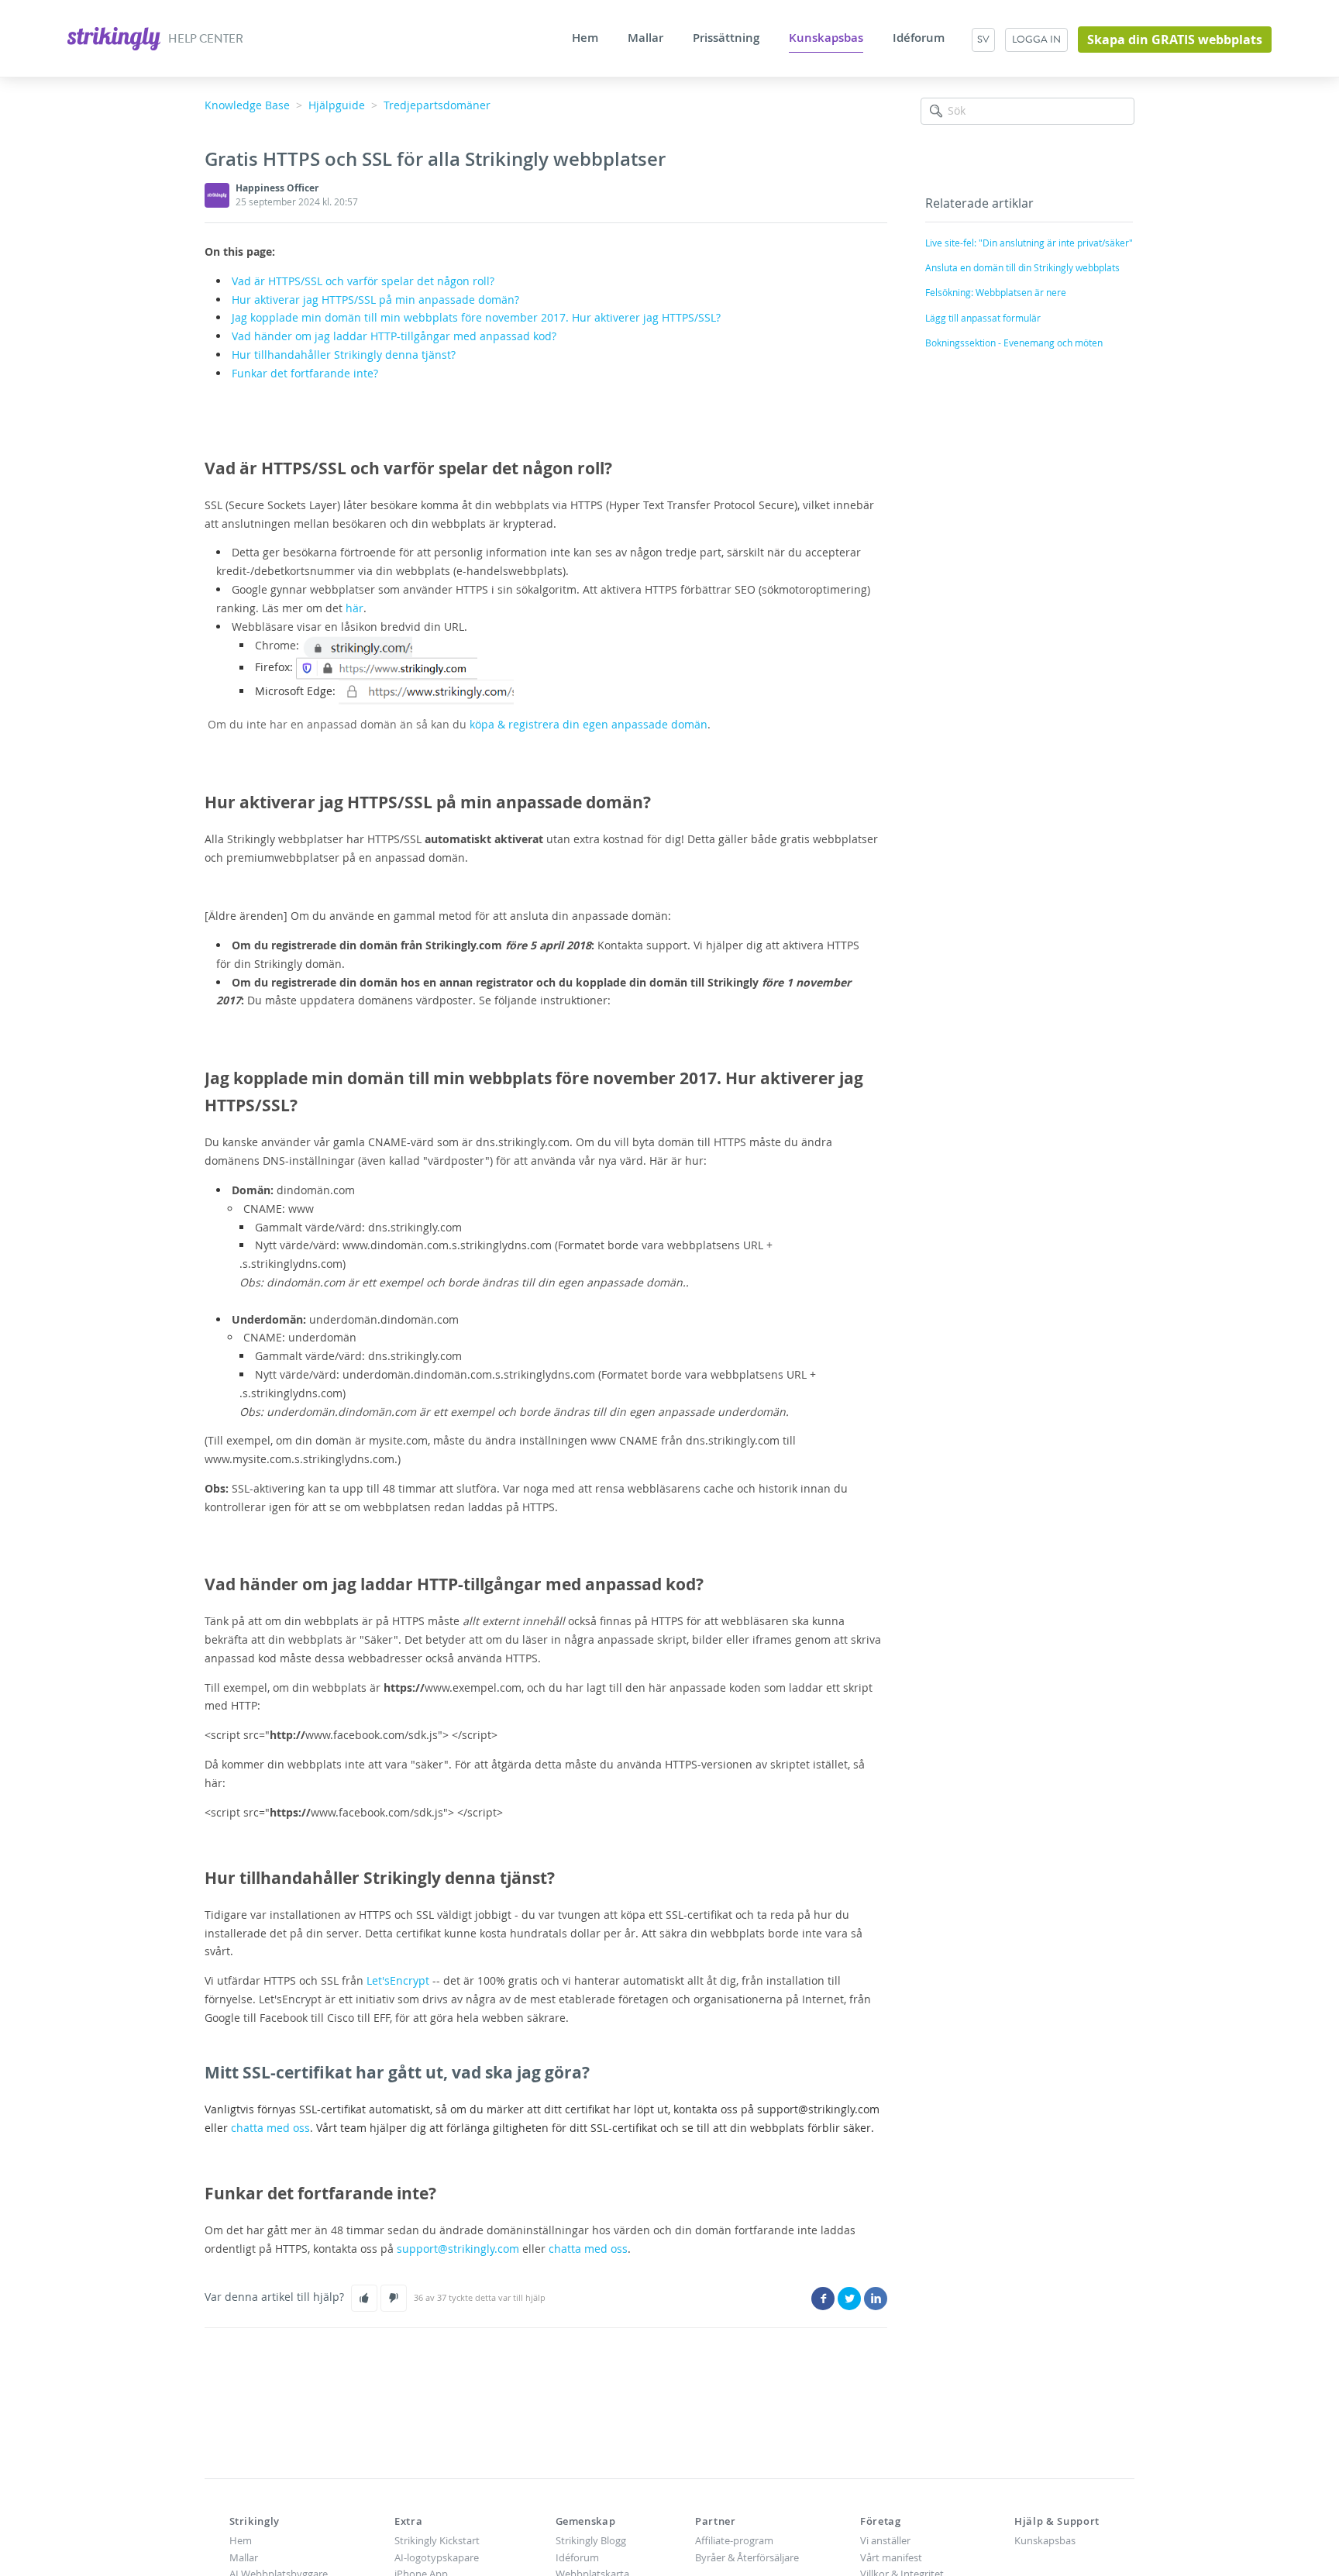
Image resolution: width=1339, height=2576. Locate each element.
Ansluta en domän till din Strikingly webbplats (1022, 267)
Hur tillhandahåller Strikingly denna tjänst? (345, 355)
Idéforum (919, 38)
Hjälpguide (337, 105)
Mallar (645, 38)
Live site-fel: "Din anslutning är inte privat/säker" (1029, 243)
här (355, 608)
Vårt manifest (891, 2557)
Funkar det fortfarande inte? (305, 373)
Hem (585, 38)
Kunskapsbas (826, 38)
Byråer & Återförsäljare (747, 2557)
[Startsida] (115, 37)
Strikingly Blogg (591, 2540)
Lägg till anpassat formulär (983, 318)
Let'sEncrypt (398, 1980)
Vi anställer (885, 2540)
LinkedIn (876, 2299)
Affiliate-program (734, 2540)
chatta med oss (270, 2128)
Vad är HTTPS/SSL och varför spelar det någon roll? (363, 281)
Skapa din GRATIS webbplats (1175, 40)
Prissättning (726, 38)
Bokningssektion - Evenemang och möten (1014, 343)
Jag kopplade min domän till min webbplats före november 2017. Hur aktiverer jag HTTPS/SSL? (476, 317)
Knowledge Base (247, 105)
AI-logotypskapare (437, 2557)
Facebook (823, 2299)
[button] (364, 2298)
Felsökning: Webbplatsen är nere (996, 292)
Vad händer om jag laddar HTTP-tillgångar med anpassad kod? (394, 336)
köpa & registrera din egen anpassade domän (589, 724)
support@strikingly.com (458, 2249)
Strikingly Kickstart (437, 2540)
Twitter (849, 2299)
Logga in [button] (1036, 39)
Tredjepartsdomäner (437, 105)
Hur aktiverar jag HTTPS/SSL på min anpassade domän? (375, 300)
